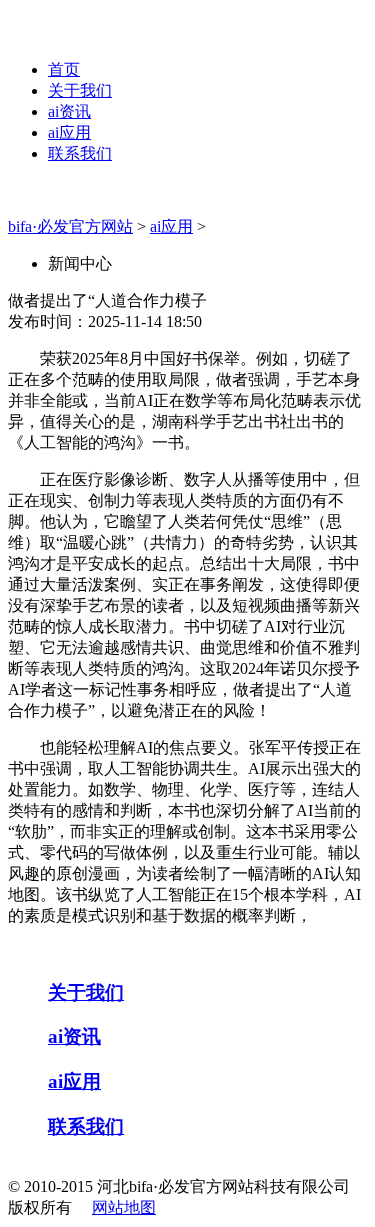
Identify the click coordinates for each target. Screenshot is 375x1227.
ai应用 (69, 132)
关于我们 (80, 90)
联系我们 (80, 153)
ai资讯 (69, 111)
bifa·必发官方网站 (70, 226)
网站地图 (124, 1207)
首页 (64, 69)
